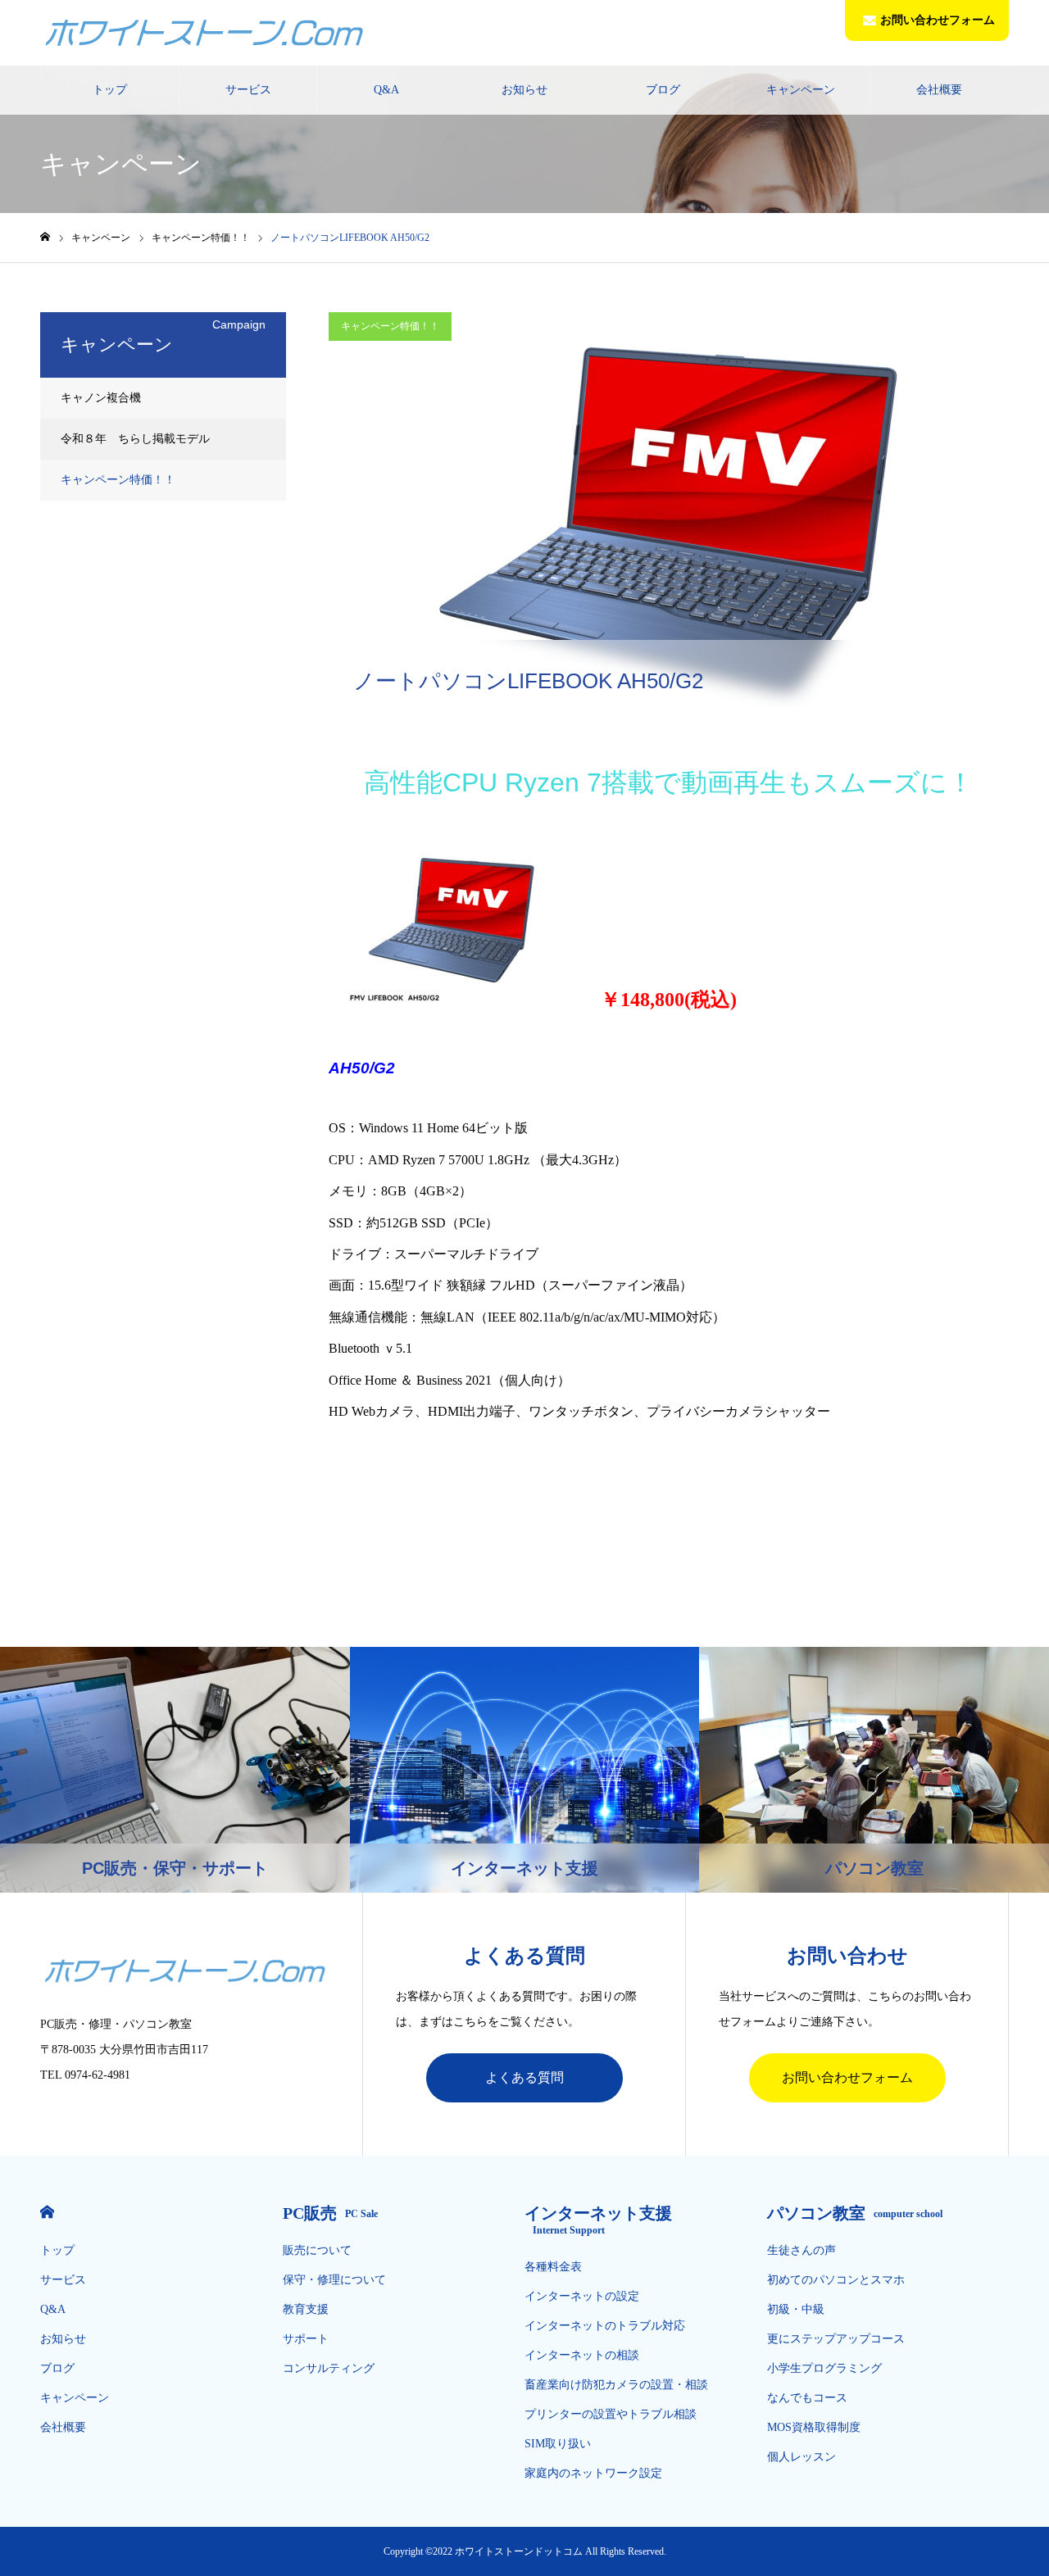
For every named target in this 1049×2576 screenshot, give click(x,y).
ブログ (663, 90)
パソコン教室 (855, 2213)
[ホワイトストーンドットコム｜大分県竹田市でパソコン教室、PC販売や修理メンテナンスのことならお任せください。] (204, 33)
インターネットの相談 (582, 2355)
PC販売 (330, 2213)
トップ (110, 90)
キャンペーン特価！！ (390, 326)
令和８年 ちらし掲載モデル (135, 439)
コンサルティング (329, 2368)
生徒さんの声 (802, 2250)
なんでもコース (807, 2398)
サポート (306, 2339)
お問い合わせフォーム (938, 20)
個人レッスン (802, 2457)
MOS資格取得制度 (814, 2427)
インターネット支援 (598, 2220)
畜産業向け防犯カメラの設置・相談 (616, 2385)
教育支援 (306, 2309)
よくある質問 (524, 2077)
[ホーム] (45, 237)
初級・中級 (796, 2309)
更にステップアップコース (836, 2339)
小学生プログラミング (824, 2368)
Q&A (386, 90)
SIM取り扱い (558, 2444)
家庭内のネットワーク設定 (593, 2473)
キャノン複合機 (101, 398)
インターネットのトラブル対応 (605, 2326)
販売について (317, 2250)
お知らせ (524, 90)
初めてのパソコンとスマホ (836, 2280)
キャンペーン (801, 90)
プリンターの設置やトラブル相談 (611, 2414)
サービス (248, 90)
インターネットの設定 (582, 2296)
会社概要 (939, 90)
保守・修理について (334, 2280)
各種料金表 (553, 2267)
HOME (47, 2212)
